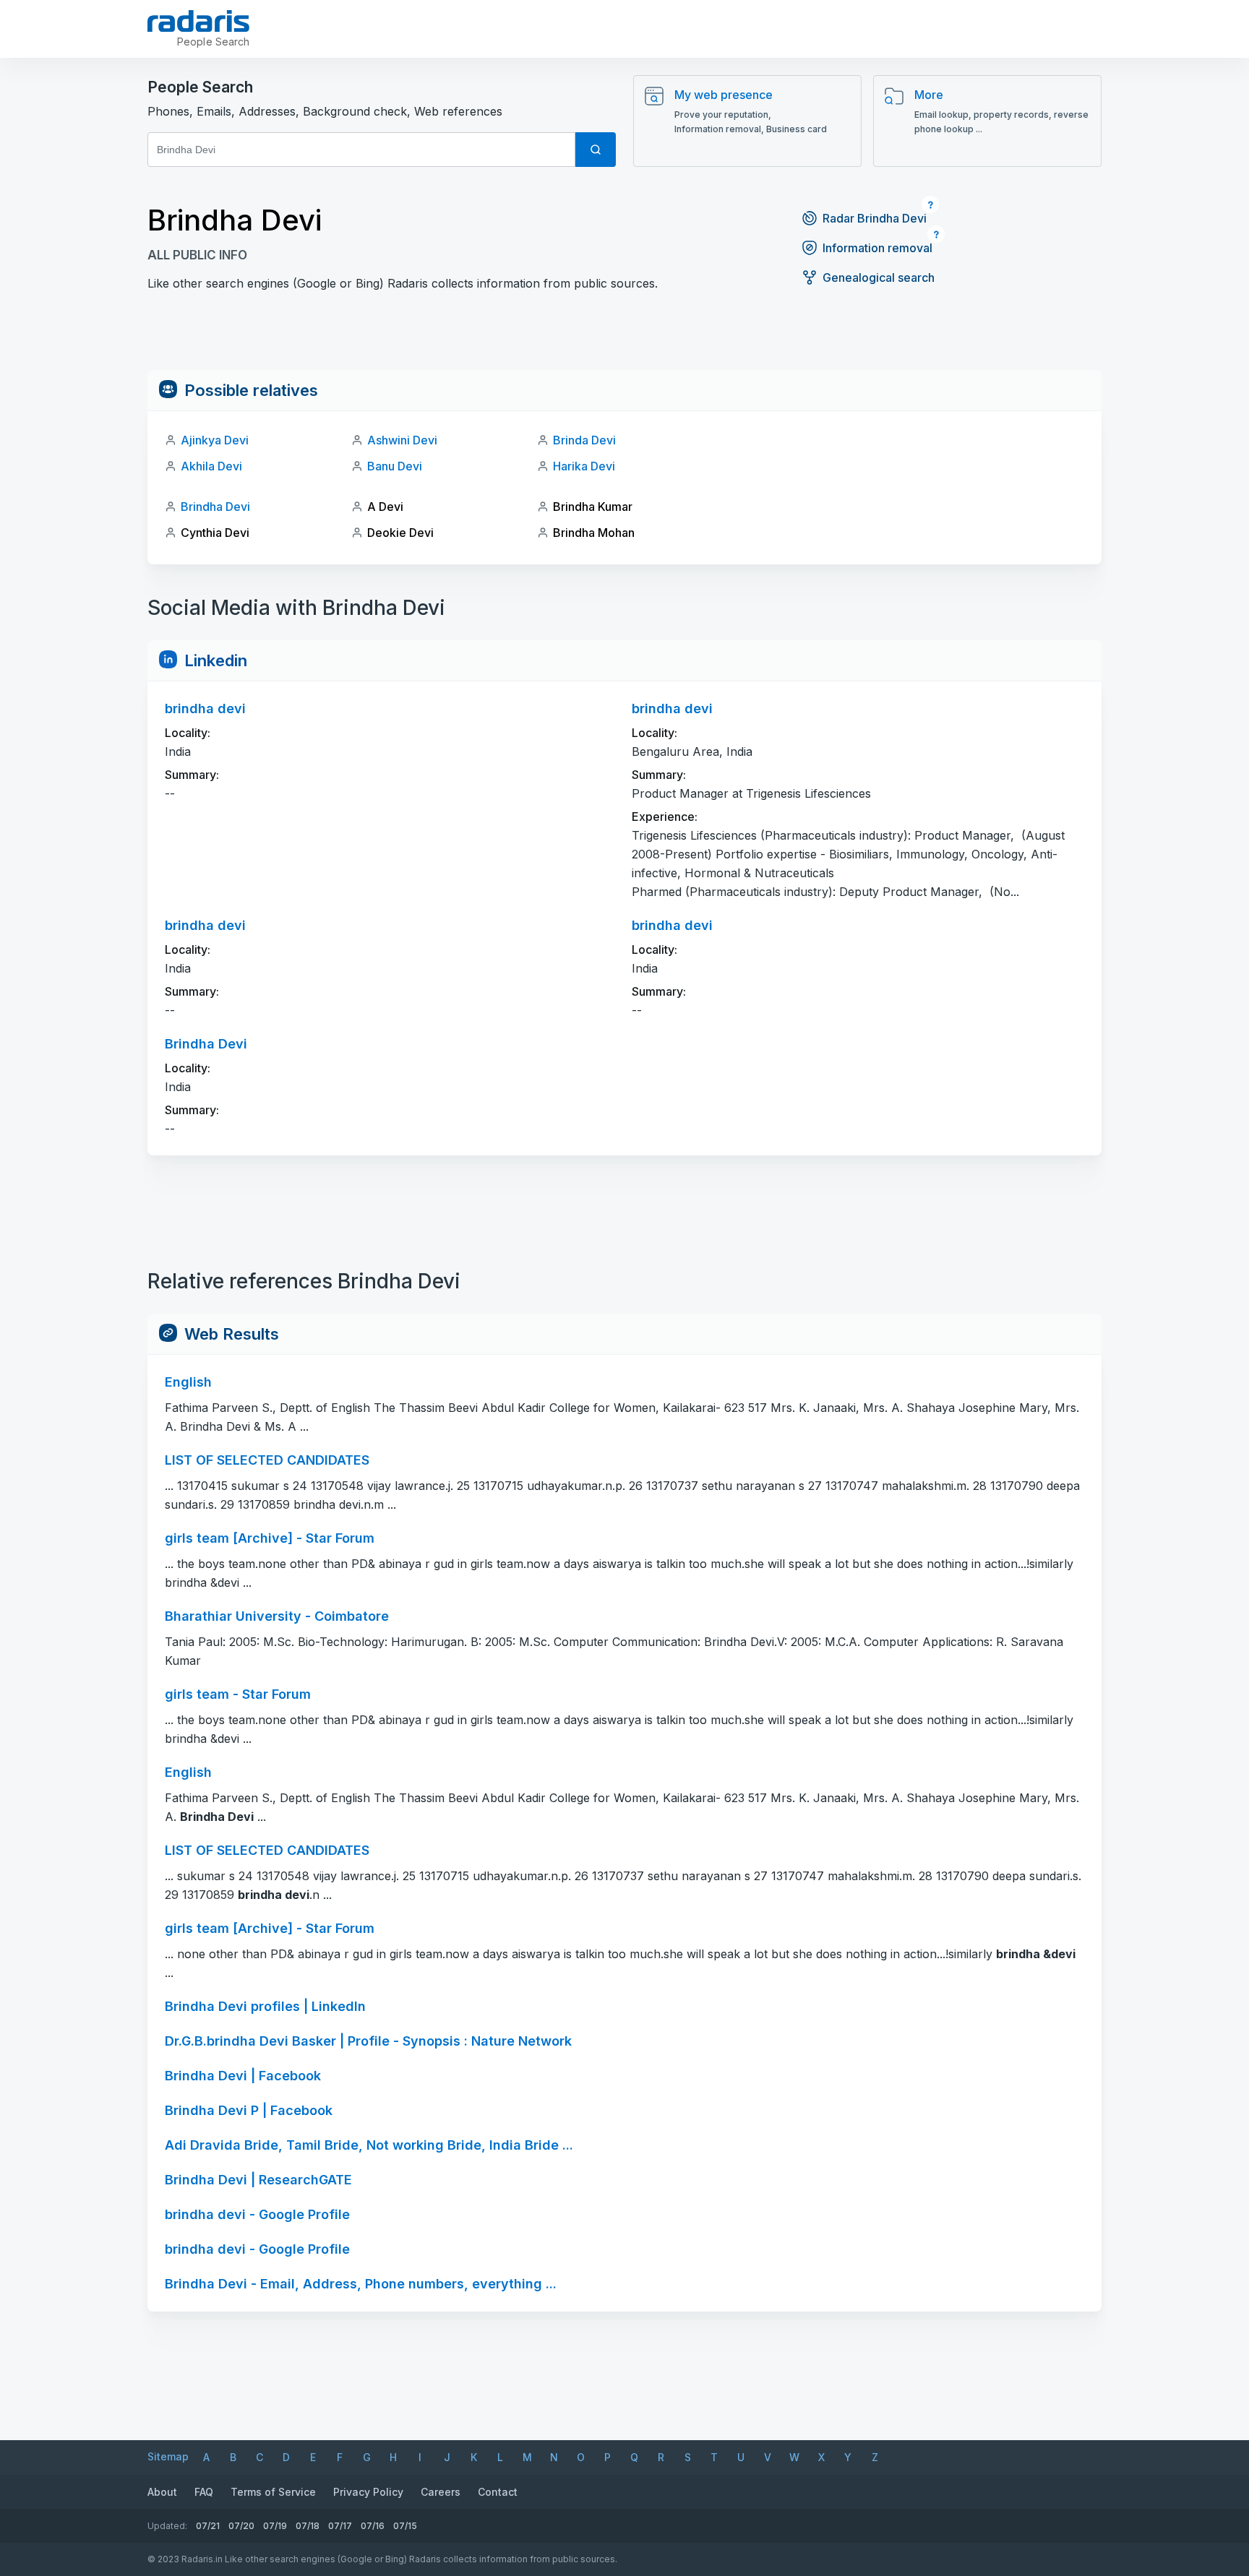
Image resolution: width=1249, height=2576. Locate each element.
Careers (441, 2492)
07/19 (275, 2526)
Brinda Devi (584, 440)
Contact (498, 2492)
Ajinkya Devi (215, 440)
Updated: (167, 2526)
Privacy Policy (368, 2492)
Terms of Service (273, 2492)
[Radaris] (198, 21)
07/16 (373, 2526)
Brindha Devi (215, 507)
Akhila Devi (211, 466)
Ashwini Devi (402, 440)
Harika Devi (584, 466)
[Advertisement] (624, 337)
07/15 (405, 2526)
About (162, 2492)
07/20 (241, 2526)
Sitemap (168, 2456)
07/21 (208, 2526)
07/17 (340, 2526)
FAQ (204, 2492)
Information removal (877, 248)
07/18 (308, 2526)
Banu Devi (395, 466)
